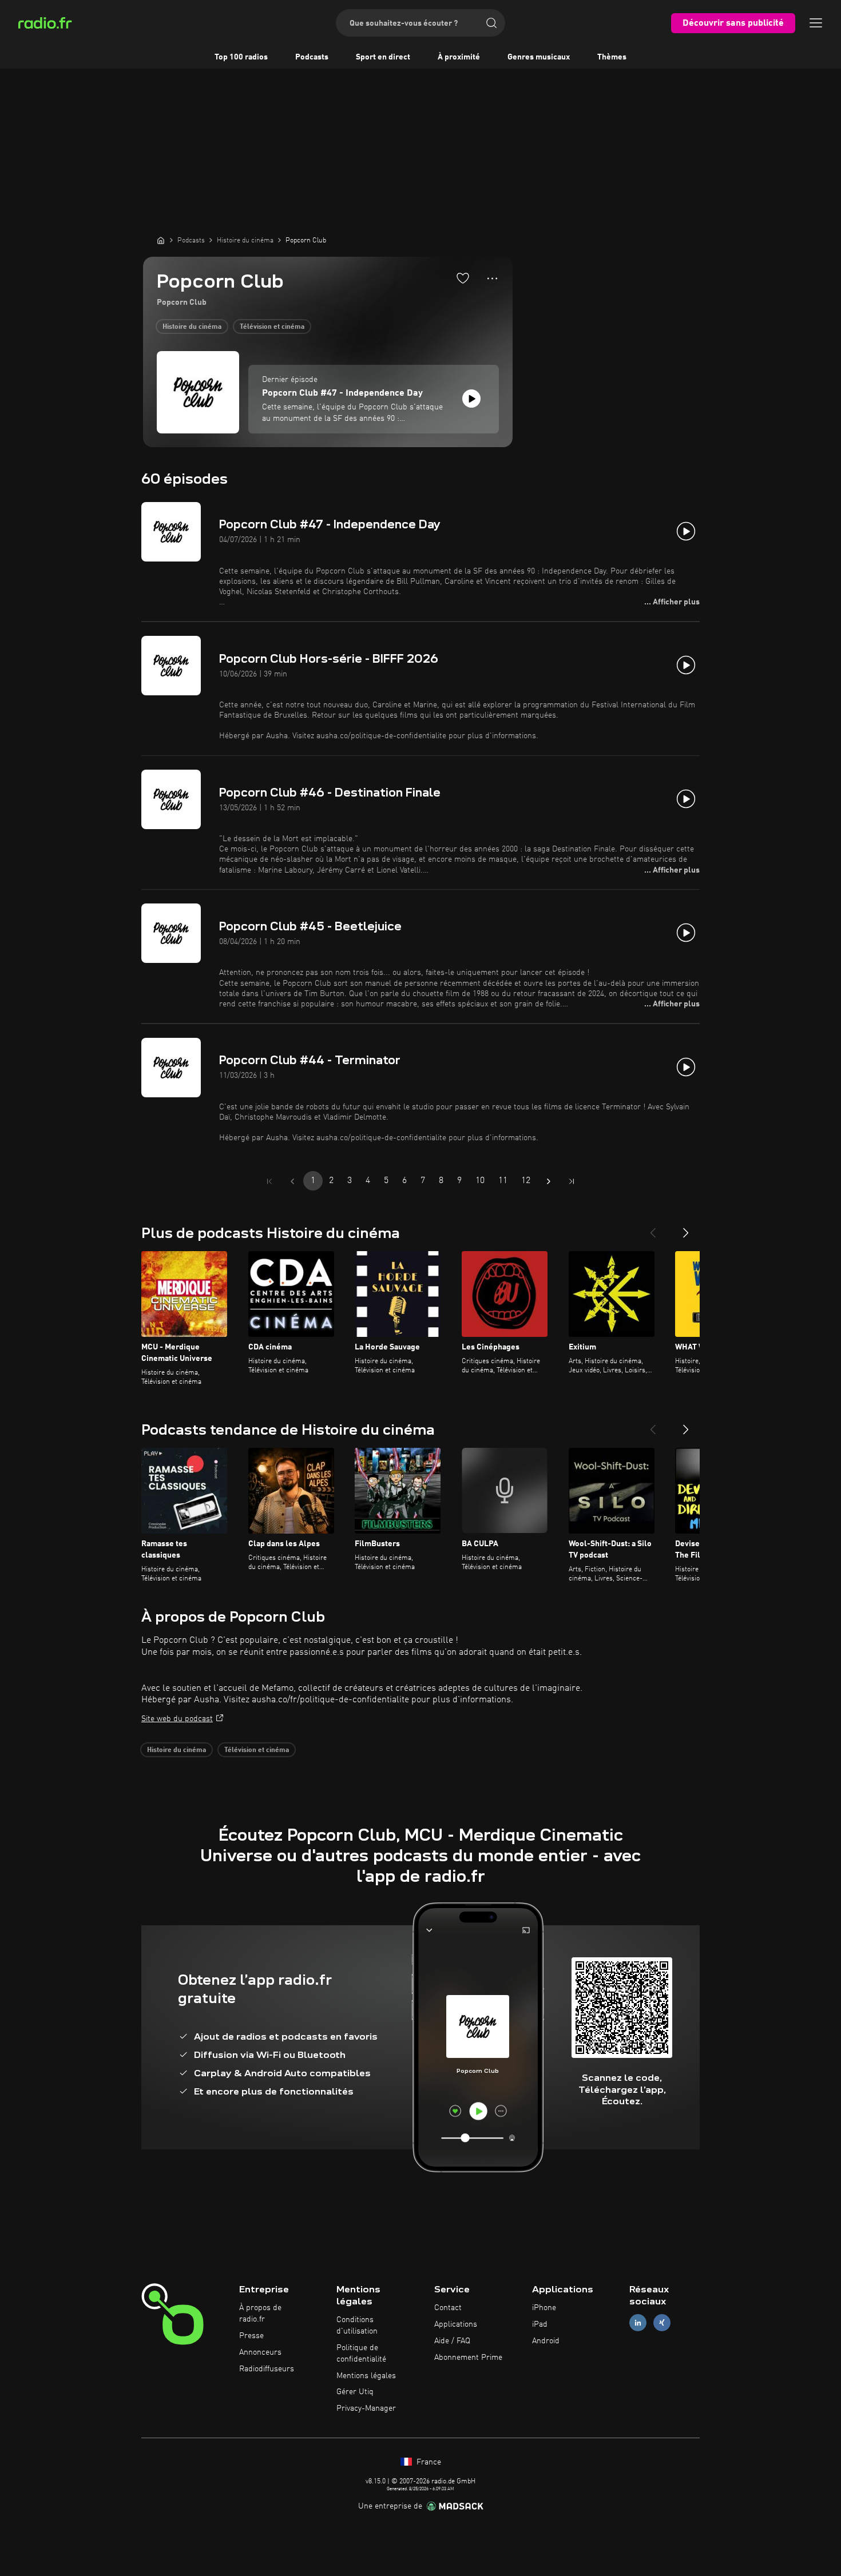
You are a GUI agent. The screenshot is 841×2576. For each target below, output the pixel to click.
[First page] (269, 1181)
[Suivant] (686, 1228)
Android (546, 2341)
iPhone (544, 2308)
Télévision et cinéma (272, 327)
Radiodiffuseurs (267, 2369)
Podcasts (312, 57)
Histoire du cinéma (192, 327)
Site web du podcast (177, 1719)
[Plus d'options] (492, 278)
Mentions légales (366, 2376)
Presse (251, 2336)
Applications (456, 2324)
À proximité (459, 57)
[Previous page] (292, 1181)
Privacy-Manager (366, 2408)
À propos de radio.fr (260, 2314)
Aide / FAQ (452, 2341)
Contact (448, 2308)
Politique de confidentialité (361, 2354)
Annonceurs (260, 2352)
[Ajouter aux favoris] (463, 278)
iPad (540, 2324)
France (428, 2462)
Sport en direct (383, 57)
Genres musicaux (539, 57)
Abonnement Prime (468, 2358)
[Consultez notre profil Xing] (662, 2323)
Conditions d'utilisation (357, 2326)
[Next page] (549, 1181)
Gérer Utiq (355, 2392)
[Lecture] (471, 399)
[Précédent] (653, 1228)
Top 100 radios (241, 57)
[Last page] (572, 1181)
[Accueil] (161, 240)
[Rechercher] (491, 23)
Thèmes (612, 57)
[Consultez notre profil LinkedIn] (638, 2323)
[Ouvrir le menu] (816, 23)
